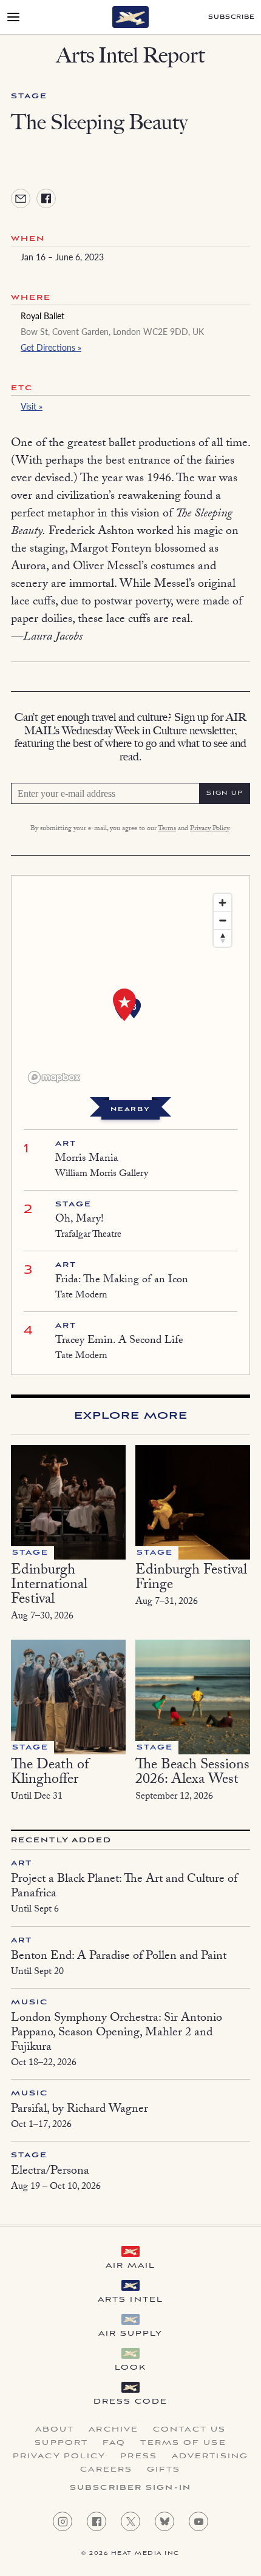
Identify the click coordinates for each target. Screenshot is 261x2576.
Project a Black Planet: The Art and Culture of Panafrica (124, 1887)
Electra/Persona (50, 2172)
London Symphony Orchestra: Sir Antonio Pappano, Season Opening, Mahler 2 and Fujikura (117, 2033)
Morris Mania (87, 1159)
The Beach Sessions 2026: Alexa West (192, 1773)
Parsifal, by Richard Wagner (80, 2110)
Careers (106, 2470)
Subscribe (232, 17)
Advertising (210, 2456)
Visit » (32, 406)
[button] (124, 1005)
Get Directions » (51, 347)
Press (139, 2456)
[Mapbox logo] (54, 1077)
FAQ (114, 2443)
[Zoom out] (222, 920)
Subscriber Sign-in (130, 2488)
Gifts (164, 2470)
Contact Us (189, 2430)
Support (61, 2443)
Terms (167, 829)
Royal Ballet (42, 316)
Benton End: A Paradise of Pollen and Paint (119, 1957)
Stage (29, 96)
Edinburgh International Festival (49, 1586)
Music (30, 2002)
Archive (114, 2430)
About (55, 2430)
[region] (130, 988)
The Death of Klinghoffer (50, 1773)
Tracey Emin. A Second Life (119, 1341)
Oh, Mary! (80, 1220)
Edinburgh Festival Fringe (191, 1579)
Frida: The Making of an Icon (122, 1281)
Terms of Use (183, 2443)
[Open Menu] (13, 17)
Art (66, 1144)
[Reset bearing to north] (222, 938)
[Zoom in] (222, 903)
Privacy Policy (209, 829)
